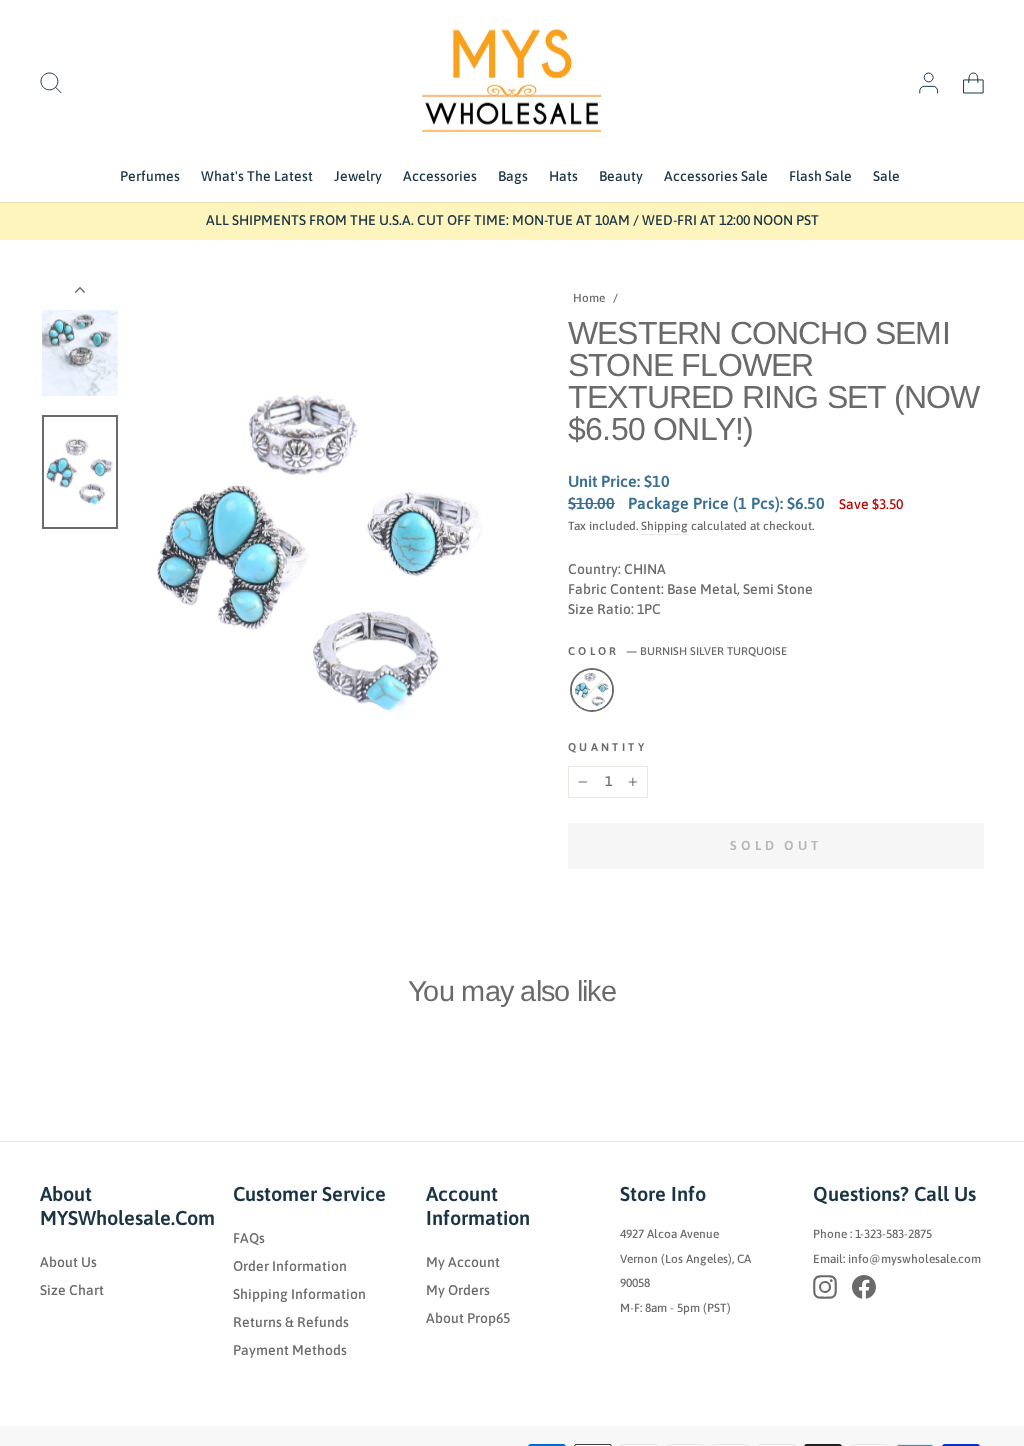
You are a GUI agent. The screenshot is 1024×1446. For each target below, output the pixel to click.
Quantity (607, 747)
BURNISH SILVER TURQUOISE (592, 690)
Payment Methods (290, 1350)
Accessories (440, 176)
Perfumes (150, 176)
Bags (513, 176)
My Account (463, 1262)
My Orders (458, 1290)
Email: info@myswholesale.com (897, 1259)
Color (677, 651)
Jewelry (358, 176)
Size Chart (72, 1290)
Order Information (290, 1266)
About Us (68, 1262)
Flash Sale (820, 176)
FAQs (249, 1238)
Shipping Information (299, 1294)
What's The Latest (257, 176)
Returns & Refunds (291, 1322)
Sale (886, 176)
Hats (563, 176)
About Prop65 (468, 1318)
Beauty (621, 176)
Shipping (664, 526)
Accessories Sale (716, 176)
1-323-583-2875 (893, 1234)
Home (589, 298)
